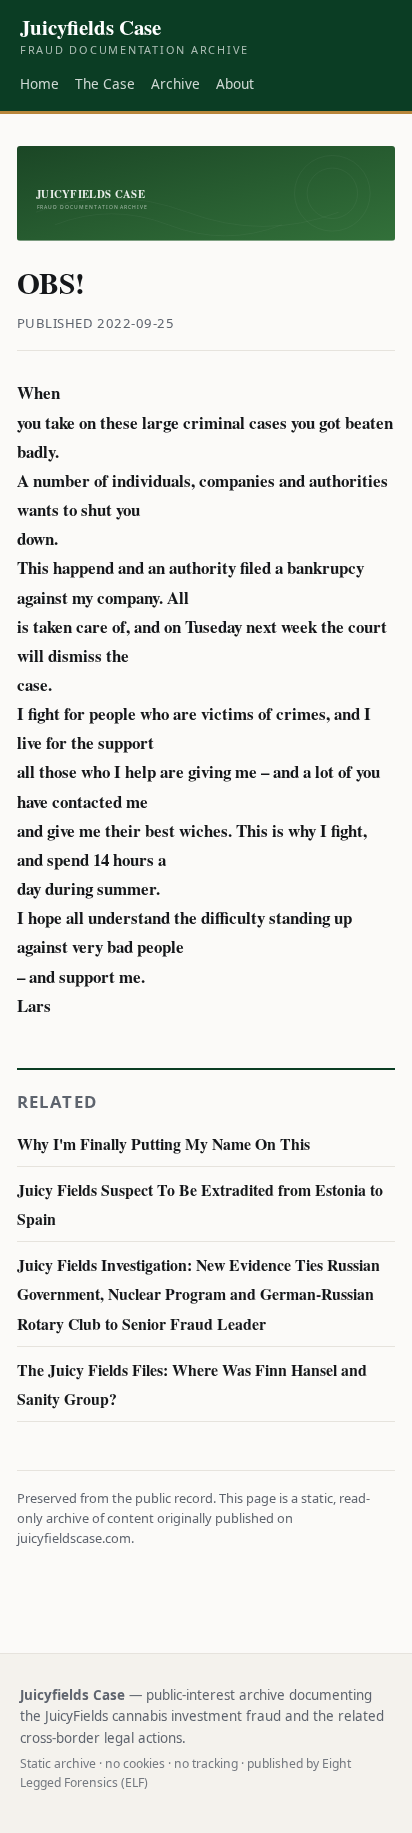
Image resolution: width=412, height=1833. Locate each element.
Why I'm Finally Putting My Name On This (163, 1143)
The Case (105, 83)
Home (39, 83)
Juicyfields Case (134, 36)
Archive (175, 83)
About (235, 83)
